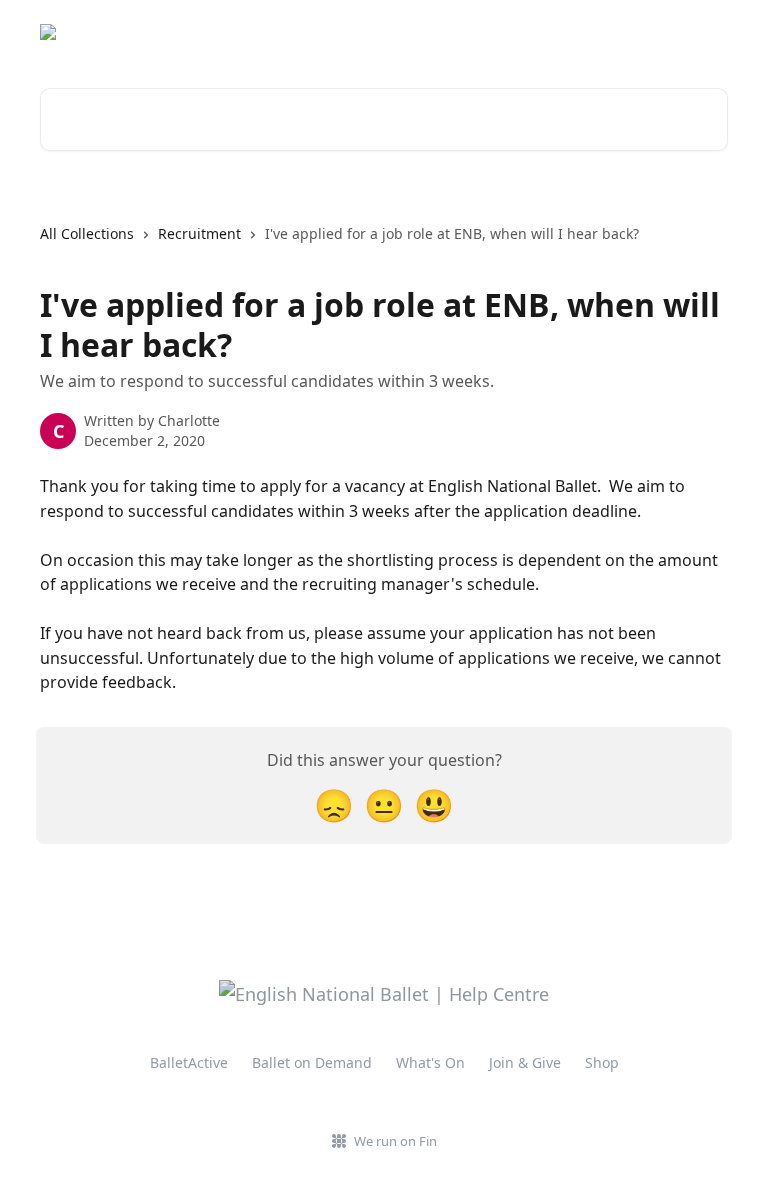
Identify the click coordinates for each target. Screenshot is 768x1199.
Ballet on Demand (312, 1062)
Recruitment (199, 233)
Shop (602, 1062)
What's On (430, 1062)
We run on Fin (395, 1141)
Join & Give (525, 1062)
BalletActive (189, 1062)
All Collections (87, 233)
